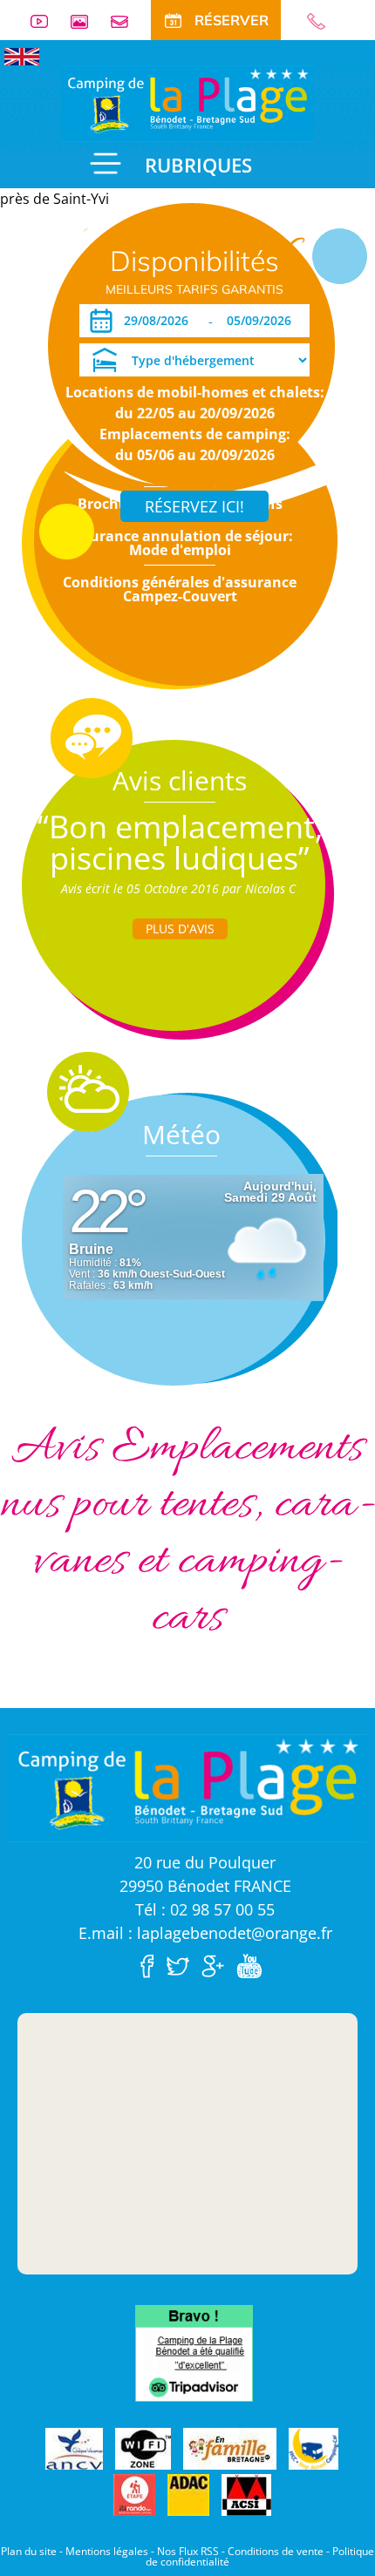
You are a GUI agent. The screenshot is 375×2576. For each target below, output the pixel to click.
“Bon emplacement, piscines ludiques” (180, 842)
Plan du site (29, 2551)
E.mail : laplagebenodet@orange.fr (205, 1933)
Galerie (86, 21)
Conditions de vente (276, 2551)
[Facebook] (152, 1964)
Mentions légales (107, 2551)
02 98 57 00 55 (324, 21)
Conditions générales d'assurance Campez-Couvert (180, 589)
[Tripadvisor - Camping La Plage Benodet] (194, 2352)
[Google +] (217, 1964)
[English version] (22, 55)
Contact (126, 21)
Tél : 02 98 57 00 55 (205, 1909)
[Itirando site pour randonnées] (134, 2496)
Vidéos (46, 21)
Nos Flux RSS (188, 2551)
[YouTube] (253, 1964)
